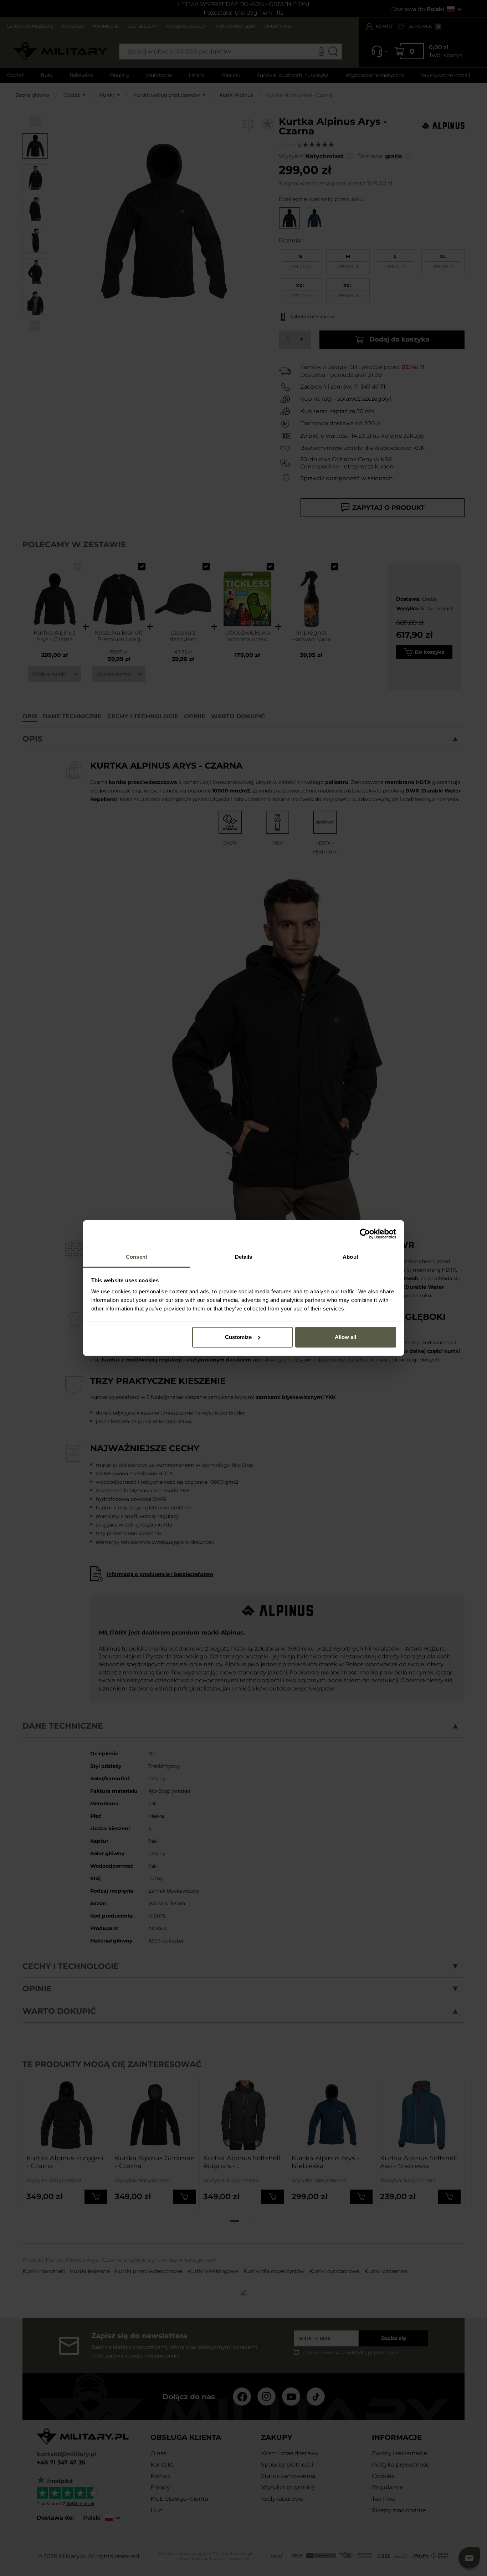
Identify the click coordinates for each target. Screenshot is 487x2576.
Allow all (345, 1337)
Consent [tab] (137, 1257)
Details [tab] (244, 1257)
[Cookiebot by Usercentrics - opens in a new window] (365, 1234)
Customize (238, 1337)
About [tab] (350, 1257)
